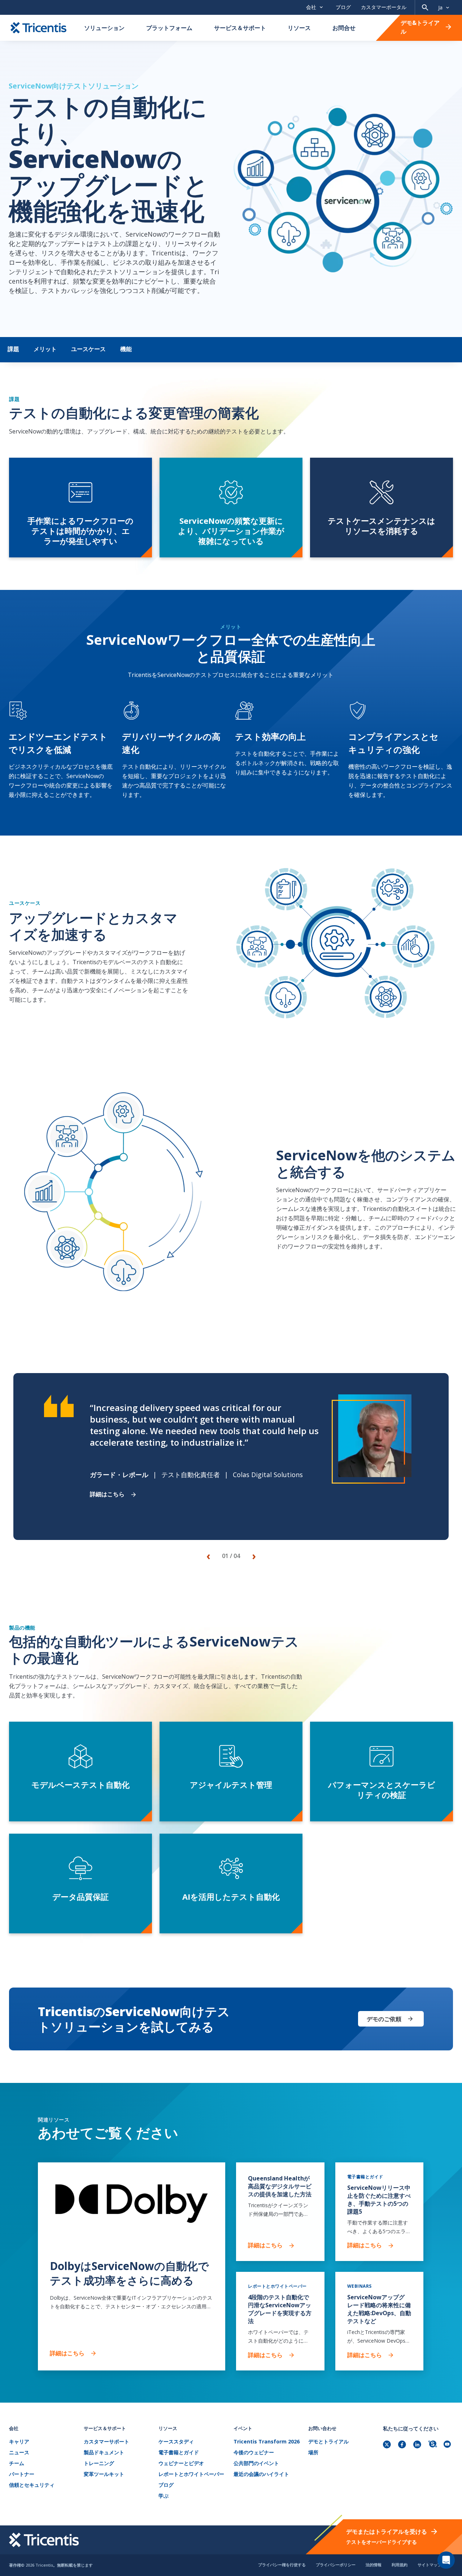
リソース (299, 28)
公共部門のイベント (256, 2463)
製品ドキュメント (104, 2453)
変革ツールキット (104, 2474)
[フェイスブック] (403, 2445)
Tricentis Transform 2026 (267, 2442)
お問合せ (344, 28)
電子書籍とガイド (179, 2453)
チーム (17, 2463)
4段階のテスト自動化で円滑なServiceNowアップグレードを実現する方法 (280, 2309)
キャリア (19, 2442)
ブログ (343, 7)
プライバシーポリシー (336, 2565)
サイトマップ (430, 2565)
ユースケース (88, 349)
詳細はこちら (107, 1494)
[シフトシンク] (433, 2445)
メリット (45, 349)
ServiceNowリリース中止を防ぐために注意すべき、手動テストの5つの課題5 (379, 2200)
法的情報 (374, 2565)
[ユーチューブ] (448, 2445)
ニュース (19, 2453)
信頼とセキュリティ (32, 2485)
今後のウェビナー (254, 2453)
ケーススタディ (176, 2442)
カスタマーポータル (384, 7)
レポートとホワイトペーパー (191, 2474)
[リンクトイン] (418, 2445)
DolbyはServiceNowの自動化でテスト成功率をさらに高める (129, 2273)
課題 (13, 349)
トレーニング (99, 2463)
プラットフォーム (169, 28)
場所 (313, 2453)
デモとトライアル (328, 2442)
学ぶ (164, 2496)
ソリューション (104, 28)
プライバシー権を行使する (282, 2565)
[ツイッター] (388, 2445)
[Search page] (425, 7)
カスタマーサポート (106, 2442)
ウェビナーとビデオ (181, 2463)
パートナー (22, 2474)
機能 (126, 349)
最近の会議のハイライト (261, 2474)
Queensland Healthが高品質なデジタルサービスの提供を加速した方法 (280, 2186)
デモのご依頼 (384, 2019)
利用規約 (400, 2565)
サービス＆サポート (240, 28)
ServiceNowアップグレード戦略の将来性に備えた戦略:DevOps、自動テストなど (379, 2309)
